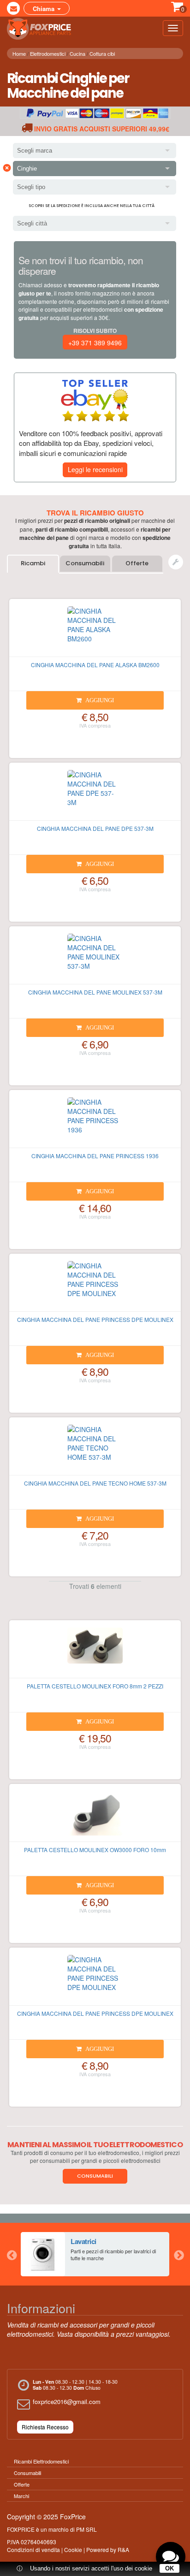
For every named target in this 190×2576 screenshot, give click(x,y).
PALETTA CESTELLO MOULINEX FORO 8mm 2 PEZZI (95, 1686)
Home (19, 53)
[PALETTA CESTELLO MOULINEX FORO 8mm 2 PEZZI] (95, 1653)
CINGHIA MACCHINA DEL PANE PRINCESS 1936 (95, 1156)
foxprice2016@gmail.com (67, 2401)
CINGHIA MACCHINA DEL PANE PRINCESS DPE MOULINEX (95, 1319)
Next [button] (178, 2254)
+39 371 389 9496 (95, 343)
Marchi (21, 2496)
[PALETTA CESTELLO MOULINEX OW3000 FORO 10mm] (95, 1817)
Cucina (77, 53)
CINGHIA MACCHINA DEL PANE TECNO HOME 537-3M (95, 1483)
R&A (123, 2549)
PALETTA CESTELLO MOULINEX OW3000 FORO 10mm (95, 1850)
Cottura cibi (102, 53)
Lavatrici (83, 2241)
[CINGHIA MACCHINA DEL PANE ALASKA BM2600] (95, 632)
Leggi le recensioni (95, 469)
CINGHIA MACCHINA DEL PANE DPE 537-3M (95, 828)
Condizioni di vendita (33, 2549)
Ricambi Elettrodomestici (41, 2461)
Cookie (73, 2549)
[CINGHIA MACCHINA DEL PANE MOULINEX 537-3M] (95, 959)
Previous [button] (12, 2254)
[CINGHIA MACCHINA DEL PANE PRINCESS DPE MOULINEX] (95, 1286)
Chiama (45, 9)
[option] (95, 2254)
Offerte (137, 563)
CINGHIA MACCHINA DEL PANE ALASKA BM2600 (95, 665)
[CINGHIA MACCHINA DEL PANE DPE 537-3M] (95, 795)
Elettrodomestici (48, 53)
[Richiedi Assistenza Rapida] (176, 562)
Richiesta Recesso (45, 2427)
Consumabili (85, 563)
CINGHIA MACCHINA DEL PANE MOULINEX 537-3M (95, 992)
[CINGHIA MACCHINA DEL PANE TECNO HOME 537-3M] (95, 1450)
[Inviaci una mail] (13, 8)
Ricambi (33, 563)
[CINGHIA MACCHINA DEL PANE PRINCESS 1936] (95, 1123)
